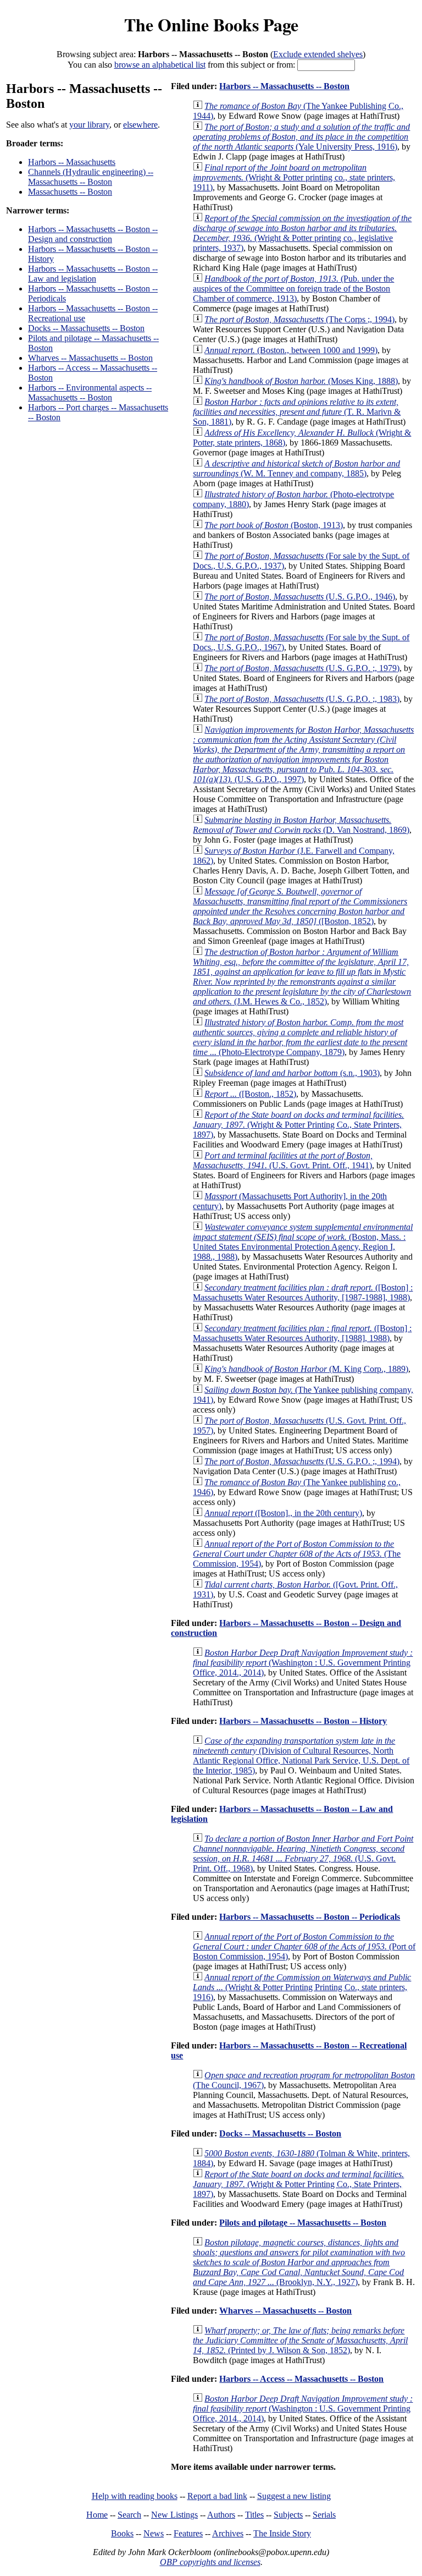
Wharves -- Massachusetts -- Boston (90, 358)
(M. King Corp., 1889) (306, 1369)
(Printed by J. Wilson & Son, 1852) (300, 2340)
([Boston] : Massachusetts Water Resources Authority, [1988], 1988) (302, 1333)
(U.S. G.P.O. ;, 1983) (302, 699)
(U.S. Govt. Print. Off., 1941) (283, 1160)
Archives (228, 2533)
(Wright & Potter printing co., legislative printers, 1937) (302, 233)
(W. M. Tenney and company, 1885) (296, 468)
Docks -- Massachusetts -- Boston (86, 328)
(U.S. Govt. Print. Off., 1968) (303, 1853)
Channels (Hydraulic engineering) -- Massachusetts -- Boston (91, 177)
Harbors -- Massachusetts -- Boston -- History (303, 1721)
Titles (254, 2515)
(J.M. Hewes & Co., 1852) (302, 977)
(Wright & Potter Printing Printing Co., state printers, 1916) (302, 1987)
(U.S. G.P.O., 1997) (303, 754)
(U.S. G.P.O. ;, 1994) (302, 1461)
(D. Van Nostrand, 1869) (301, 825)
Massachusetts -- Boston (70, 192)
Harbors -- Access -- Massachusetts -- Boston (301, 2379)
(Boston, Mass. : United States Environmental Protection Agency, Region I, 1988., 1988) (303, 1242)
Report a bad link (217, 2496)
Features (188, 2533)
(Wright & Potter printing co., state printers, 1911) (294, 177)
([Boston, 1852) (300, 906)
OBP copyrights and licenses (210, 2562)
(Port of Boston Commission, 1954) (304, 1946)
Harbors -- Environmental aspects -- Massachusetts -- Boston (90, 392)
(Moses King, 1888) (301, 381)
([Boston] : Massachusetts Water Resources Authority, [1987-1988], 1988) (303, 1292)
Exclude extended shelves (318, 54)
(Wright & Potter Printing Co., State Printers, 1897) (298, 1125)
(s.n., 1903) (292, 1073)
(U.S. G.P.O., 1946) (300, 597)
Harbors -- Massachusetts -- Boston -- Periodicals (310, 1917)
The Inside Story (282, 2533)
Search (129, 2515)
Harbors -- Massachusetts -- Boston (284, 86)
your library (89, 125)
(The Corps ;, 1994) (299, 319)
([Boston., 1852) (250, 1094)
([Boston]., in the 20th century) (283, 1513)
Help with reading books (135, 2496)
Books (122, 2533)
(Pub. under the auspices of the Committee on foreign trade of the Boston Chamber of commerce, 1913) (293, 289)
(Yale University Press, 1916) (301, 137)
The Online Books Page (211, 24)
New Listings (174, 2515)
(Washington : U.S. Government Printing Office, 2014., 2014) (303, 1663)
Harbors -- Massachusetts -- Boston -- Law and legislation (93, 274)
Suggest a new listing (294, 2496)
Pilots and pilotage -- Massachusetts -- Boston (303, 2223)
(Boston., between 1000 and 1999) (291, 350)
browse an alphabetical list (160, 65)
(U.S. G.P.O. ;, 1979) (302, 668)
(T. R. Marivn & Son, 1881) (297, 412)
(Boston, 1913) (274, 525)
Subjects (288, 2515)
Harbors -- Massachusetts (72, 162)
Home (97, 2515)
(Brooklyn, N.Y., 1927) (299, 2262)
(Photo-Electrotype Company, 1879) (300, 1037)
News (154, 2533)
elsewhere (140, 125)
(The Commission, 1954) (297, 1554)
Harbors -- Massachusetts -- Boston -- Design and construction (93, 234)
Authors (221, 2515)
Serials (324, 2515)
